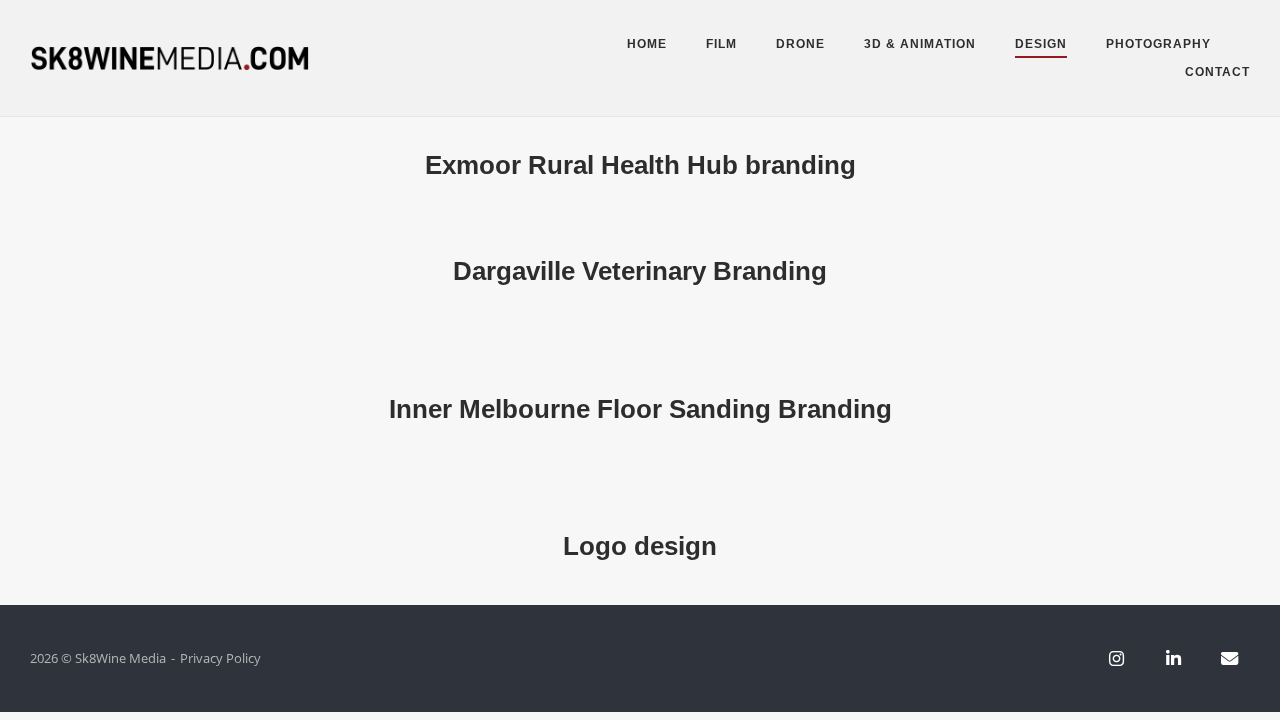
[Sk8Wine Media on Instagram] (1117, 658)
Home (647, 44)
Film (721, 44)
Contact (1217, 72)
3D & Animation (920, 44)
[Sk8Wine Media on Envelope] (1230, 658)
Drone (800, 44)
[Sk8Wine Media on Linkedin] (1173, 658)
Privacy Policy (220, 658)
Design (1041, 44)
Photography (1158, 44)
